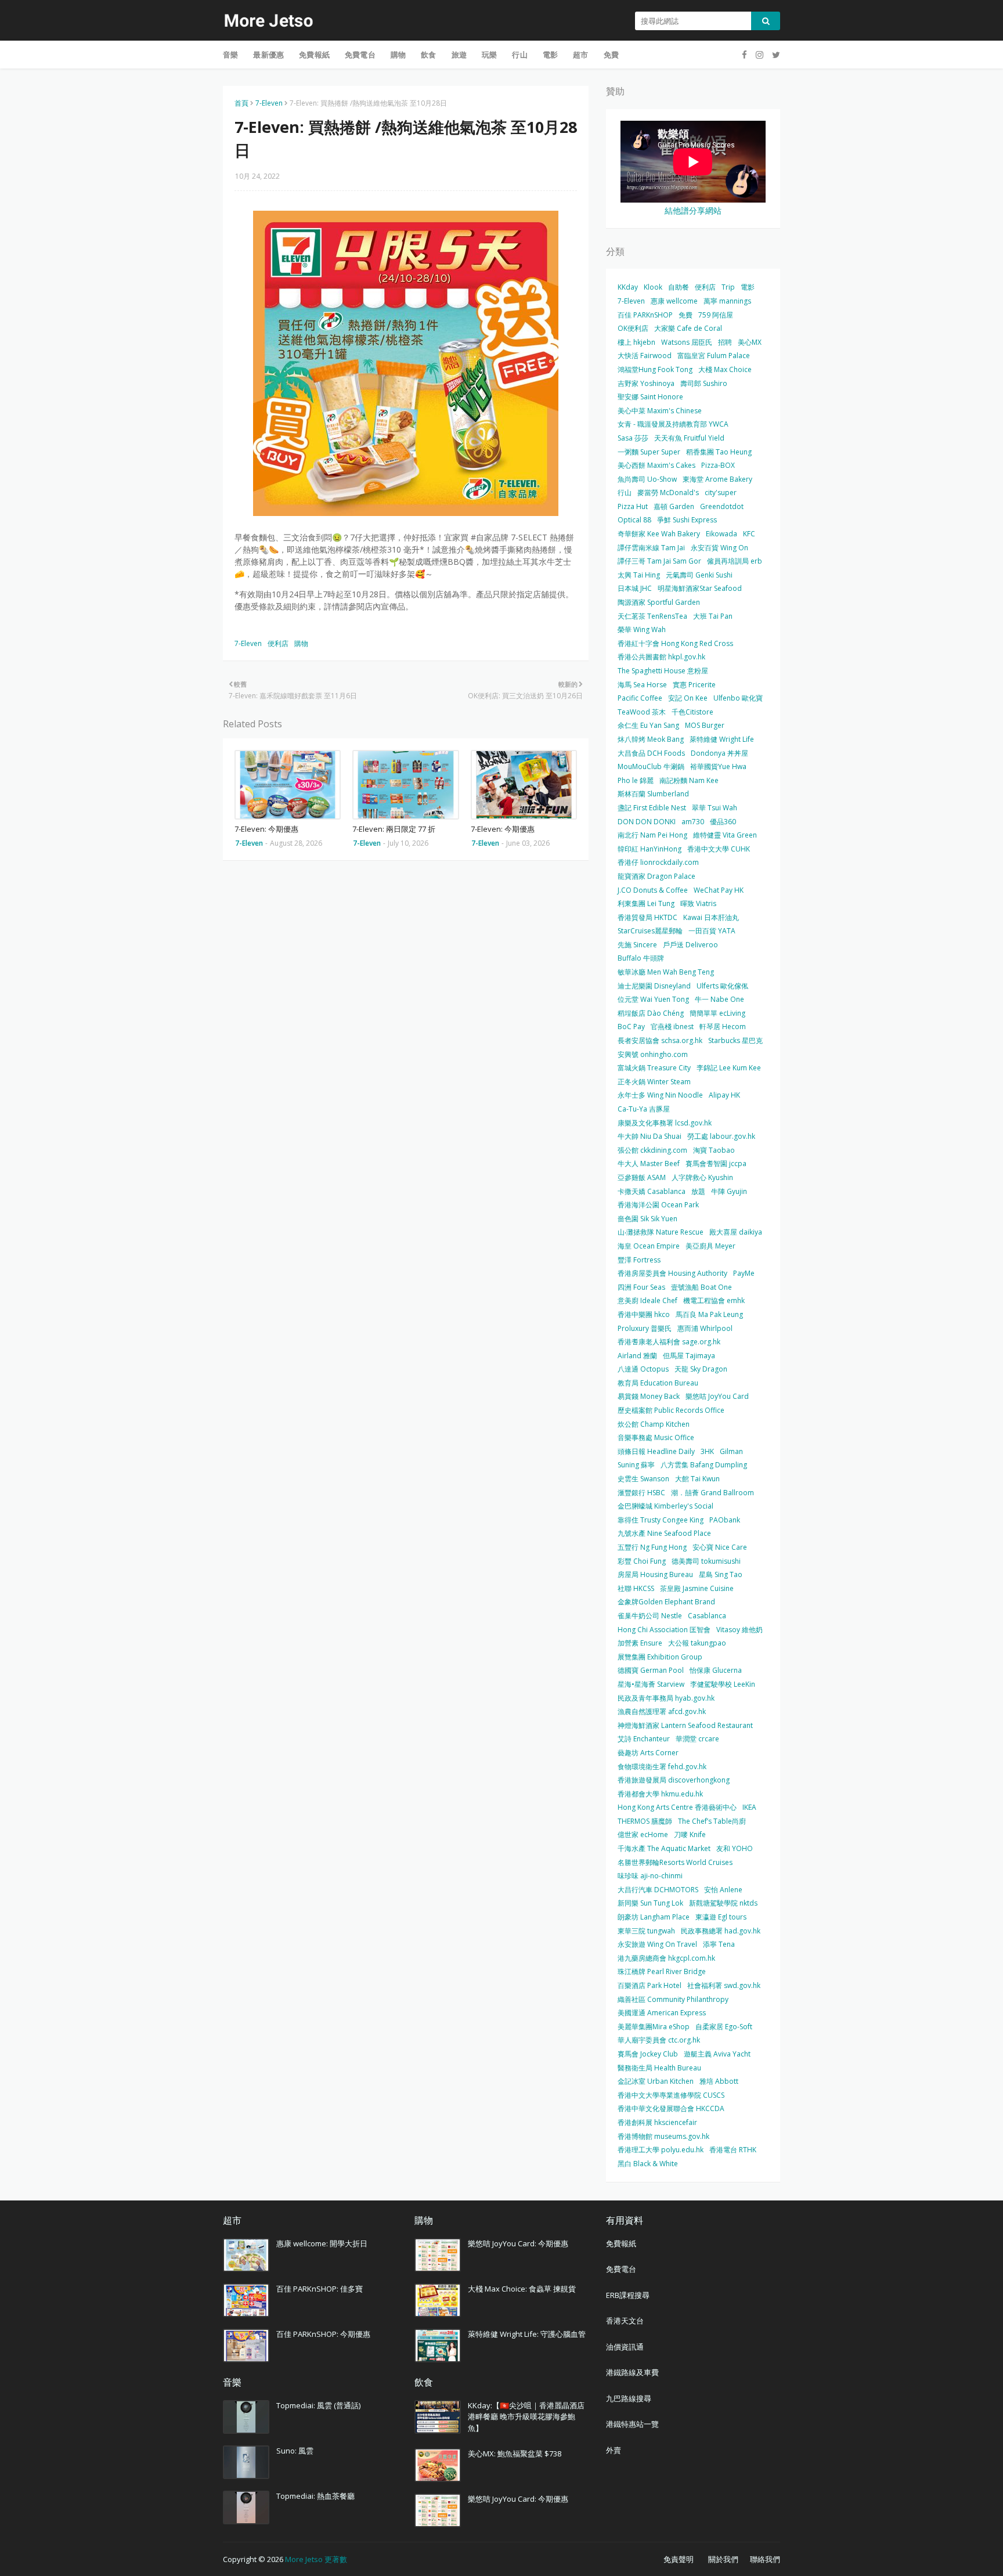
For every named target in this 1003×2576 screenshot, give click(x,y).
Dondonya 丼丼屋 (719, 753)
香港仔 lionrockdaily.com (658, 862)
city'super (721, 493)
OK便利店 (633, 328)
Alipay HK (724, 1095)
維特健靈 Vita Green (725, 835)
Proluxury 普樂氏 (645, 1328)
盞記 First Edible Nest (652, 808)
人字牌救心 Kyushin (702, 1177)
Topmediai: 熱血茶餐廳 (315, 2496)
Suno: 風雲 (295, 2451)
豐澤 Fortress (639, 1260)
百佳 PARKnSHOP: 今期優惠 (323, 2334)
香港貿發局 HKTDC (647, 917)
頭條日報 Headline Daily (656, 1451)
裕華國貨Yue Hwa (718, 766)
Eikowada (721, 534)
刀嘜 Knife (690, 1834)
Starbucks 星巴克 (735, 1040)
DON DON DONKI (647, 822)
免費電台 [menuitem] (360, 55)
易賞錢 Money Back (649, 1396)
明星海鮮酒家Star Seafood (700, 588)
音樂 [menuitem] (230, 55)
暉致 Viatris (698, 903)
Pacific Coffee (640, 698)
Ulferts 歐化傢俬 (722, 986)
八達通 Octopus (643, 1369)
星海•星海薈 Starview (651, 1684)
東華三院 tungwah (646, 1931)
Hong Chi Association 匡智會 (664, 1630)
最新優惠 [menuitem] (268, 55)
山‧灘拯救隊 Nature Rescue (661, 1232)
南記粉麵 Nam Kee (689, 780)
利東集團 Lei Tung (646, 903)
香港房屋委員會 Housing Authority (672, 1273)
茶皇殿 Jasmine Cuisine (697, 1588)
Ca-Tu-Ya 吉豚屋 (644, 1109)
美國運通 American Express (662, 2013)
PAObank (725, 1520)
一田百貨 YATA (712, 931)
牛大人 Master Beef (649, 1163)
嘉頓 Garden (674, 506)
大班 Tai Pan (713, 616)
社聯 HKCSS (636, 1588)
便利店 (278, 643)
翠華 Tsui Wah (715, 808)
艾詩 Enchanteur (644, 1739)
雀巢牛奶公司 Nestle (650, 1616)
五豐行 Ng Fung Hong (652, 1547)
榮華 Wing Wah (642, 629)
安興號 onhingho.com (653, 1054)
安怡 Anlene (723, 1890)
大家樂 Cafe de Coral (688, 328)
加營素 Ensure (640, 1643)
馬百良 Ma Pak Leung (709, 1314)
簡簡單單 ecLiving (717, 1013)
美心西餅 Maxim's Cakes (656, 465)
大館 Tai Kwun (697, 1479)
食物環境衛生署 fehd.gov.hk (662, 1767)
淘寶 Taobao (714, 1150)
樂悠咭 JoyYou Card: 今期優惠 (518, 2243)
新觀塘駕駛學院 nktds (723, 1903)
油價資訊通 (625, 2347)
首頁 (241, 103)
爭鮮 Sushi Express (687, 520)
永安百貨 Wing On (719, 548)
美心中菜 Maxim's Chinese (660, 411)
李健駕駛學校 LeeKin (723, 1684)
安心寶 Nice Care (720, 1547)
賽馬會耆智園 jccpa (716, 1163)
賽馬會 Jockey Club (648, 2054)
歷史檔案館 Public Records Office (671, 1410)
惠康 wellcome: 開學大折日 (322, 2243)
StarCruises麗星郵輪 (650, 931)
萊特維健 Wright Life (722, 739)
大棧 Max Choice (725, 369)
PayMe (744, 1273)
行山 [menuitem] (519, 55)
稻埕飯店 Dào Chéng (651, 1013)
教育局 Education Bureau (658, 1383)
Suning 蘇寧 (636, 1465)
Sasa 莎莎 (633, 438)
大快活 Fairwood (645, 356)
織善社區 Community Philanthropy (673, 1999)
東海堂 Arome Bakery (717, 479)
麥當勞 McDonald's (668, 493)
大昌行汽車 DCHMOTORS (658, 1890)
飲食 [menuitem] (428, 55)
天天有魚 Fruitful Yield (689, 438)
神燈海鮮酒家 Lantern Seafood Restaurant (685, 1725)
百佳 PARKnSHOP (645, 315)
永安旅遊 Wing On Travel (657, 1944)
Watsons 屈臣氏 (687, 342)
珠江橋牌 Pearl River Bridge (662, 1971)
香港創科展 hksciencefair (657, 2122)
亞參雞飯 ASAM (642, 1177)
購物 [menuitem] (398, 55)
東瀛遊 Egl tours (721, 1917)
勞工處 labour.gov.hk (721, 1136)
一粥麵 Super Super (649, 452)
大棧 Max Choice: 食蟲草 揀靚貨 (522, 2289)
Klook (653, 287)
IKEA (749, 1807)
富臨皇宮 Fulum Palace (714, 356)
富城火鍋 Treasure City (654, 1068)
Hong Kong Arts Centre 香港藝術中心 (677, 1807)
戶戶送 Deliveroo (690, 945)
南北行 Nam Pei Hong (652, 835)
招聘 (725, 342)
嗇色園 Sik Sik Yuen (647, 1219)
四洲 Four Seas (641, 1287)
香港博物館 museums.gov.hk (663, 2136)
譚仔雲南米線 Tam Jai (651, 548)
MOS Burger (705, 725)
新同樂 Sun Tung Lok (650, 1903)
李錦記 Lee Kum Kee (729, 1068)
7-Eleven (269, 103)
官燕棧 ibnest (672, 1027)
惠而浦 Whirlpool (705, 1328)
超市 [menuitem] (580, 55)
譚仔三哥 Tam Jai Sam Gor (659, 561)
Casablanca (707, 1616)
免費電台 (621, 2269)
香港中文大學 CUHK (719, 849)
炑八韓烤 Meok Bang (651, 739)
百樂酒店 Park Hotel (650, 1985)
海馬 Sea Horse (642, 685)
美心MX (750, 342)
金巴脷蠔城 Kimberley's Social (665, 1506)
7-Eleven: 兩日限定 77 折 (394, 829)
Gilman (731, 1451)
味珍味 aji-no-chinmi (650, 1876)
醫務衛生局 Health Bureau (659, 2068)
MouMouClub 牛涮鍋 (651, 766)
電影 (748, 287)
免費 (685, 315)
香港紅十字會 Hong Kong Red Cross (675, 643)
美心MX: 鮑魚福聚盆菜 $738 (515, 2454)
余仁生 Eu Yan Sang (648, 725)
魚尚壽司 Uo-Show (647, 479)
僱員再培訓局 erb (735, 561)
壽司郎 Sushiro (704, 383)
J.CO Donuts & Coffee (653, 890)
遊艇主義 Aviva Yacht (717, 2054)
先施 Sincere (637, 945)
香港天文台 (625, 2321)
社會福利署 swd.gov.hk (724, 1985)
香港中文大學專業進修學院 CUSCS (671, 2095)
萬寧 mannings (727, 301)
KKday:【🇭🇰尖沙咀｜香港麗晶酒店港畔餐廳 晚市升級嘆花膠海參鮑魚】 (526, 2417)
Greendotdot (722, 506)
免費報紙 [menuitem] (314, 55)
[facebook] (744, 55)
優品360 (723, 822)
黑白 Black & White (648, 2164)
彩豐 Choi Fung (642, 1561)
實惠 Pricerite (694, 685)
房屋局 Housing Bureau (655, 1574)
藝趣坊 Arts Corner (648, 1753)
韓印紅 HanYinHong (650, 849)
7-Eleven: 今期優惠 (266, 829)
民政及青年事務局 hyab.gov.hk (666, 1698)
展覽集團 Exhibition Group (660, 1657)
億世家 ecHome (643, 1834)
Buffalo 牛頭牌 (641, 958)
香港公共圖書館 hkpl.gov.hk (661, 657)
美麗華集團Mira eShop (654, 2027)
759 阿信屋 (716, 315)
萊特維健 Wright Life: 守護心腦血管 (527, 2334)
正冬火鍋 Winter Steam (654, 1082)
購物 (301, 643)
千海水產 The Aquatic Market (664, 1848)
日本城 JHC (635, 588)
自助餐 (679, 287)
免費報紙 (621, 2243)
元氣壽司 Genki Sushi (699, 575)
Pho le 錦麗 (636, 780)
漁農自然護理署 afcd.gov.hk (662, 1711)
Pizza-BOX (718, 465)
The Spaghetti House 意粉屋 (663, 671)
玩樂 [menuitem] (489, 55)
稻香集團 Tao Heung (719, 452)
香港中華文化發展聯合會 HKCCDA (671, 2108)
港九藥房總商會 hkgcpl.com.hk (666, 1958)
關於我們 (723, 2559)
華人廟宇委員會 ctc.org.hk (659, 2040)
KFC (749, 534)
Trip (728, 287)
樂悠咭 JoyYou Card (717, 1396)
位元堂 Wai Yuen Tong (653, 999)
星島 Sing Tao (721, 1574)
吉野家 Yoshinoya (646, 383)
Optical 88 (634, 520)
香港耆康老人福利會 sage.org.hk (669, 1342)
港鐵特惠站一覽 (632, 2424)
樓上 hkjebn (636, 342)
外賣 (614, 2450)
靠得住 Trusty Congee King (661, 1520)
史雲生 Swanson (643, 1479)
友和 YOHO (735, 1848)
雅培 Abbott (719, 2081)
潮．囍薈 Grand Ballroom (712, 1493)
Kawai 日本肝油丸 (711, 917)
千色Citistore (692, 712)
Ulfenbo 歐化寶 (738, 698)
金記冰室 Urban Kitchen (656, 2081)
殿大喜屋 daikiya (736, 1232)
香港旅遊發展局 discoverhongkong (674, 1780)
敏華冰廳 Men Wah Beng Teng (666, 972)
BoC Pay (631, 1027)
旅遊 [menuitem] (459, 55)
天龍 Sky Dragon (701, 1369)
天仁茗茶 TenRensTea (652, 616)
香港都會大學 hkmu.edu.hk (660, 1794)
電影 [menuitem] (550, 55)
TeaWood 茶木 (642, 712)
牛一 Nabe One (719, 999)
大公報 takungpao (697, 1643)
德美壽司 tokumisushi (706, 1561)
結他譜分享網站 (693, 210)
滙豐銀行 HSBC (641, 1493)
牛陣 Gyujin (729, 1191)
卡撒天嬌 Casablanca (652, 1191)
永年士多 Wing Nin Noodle (660, 1095)
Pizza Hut (633, 506)
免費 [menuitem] (611, 55)
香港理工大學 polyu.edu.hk (661, 2150)
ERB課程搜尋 (628, 2295)
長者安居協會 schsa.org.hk (660, 1040)
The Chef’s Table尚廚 (712, 1821)
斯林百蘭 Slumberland (653, 794)
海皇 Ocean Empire (649, 1246)
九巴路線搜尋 (629, 2398)
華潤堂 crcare (697, 1739)
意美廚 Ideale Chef (647, 1300)
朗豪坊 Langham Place (654, 1917)
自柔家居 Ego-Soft (724, 2027)
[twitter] (775, 55)
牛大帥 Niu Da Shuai (650, 1136)
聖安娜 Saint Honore (650, 397)
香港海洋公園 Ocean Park (658, 1205)
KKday (628, 287)
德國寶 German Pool (651, 1670)
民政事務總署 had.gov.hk (721, 1931)
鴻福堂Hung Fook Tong (655, 369)
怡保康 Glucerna (716, 1670)
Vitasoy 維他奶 (739, 1630)
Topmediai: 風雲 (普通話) (318, 2405)
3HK (707, 1451)
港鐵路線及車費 (632, 2372)
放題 (698, 1191)
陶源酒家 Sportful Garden (659, 602)
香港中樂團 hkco (644, 1314)
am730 (693, 822)
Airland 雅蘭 (637, 1356)
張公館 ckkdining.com (652, 1150)
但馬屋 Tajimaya (689, 1356)
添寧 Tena (719, 1944)
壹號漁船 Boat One (701, 1287)
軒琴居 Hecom (723, 1027)
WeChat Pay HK (719, 890)
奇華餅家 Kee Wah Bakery (659, 534)
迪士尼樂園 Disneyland (654, 986)
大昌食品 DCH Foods (651, 753)
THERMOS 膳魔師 (645, 1821)
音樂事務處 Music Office (656, 1437)
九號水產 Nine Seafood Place (664, 1533)
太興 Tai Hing (639, 575)
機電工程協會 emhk (714, 1300)
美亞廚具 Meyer (710, 1246)
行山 (625, 493)
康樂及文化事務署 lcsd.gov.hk (665, 1123)
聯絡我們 (765, 2559)
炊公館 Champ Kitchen (654, 1424)
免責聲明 (679, 2559)
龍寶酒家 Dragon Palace (656, 876)
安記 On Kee (688, 698)
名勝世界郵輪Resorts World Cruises (675, 1862)
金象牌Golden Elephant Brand (666, 1602)
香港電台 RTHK (733, 2150)
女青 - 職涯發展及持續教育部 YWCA (673, 424)
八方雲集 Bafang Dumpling (704, 1465)
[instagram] (760, 55)
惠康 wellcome (674, 301)
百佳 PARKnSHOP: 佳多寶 (320, 2289)
